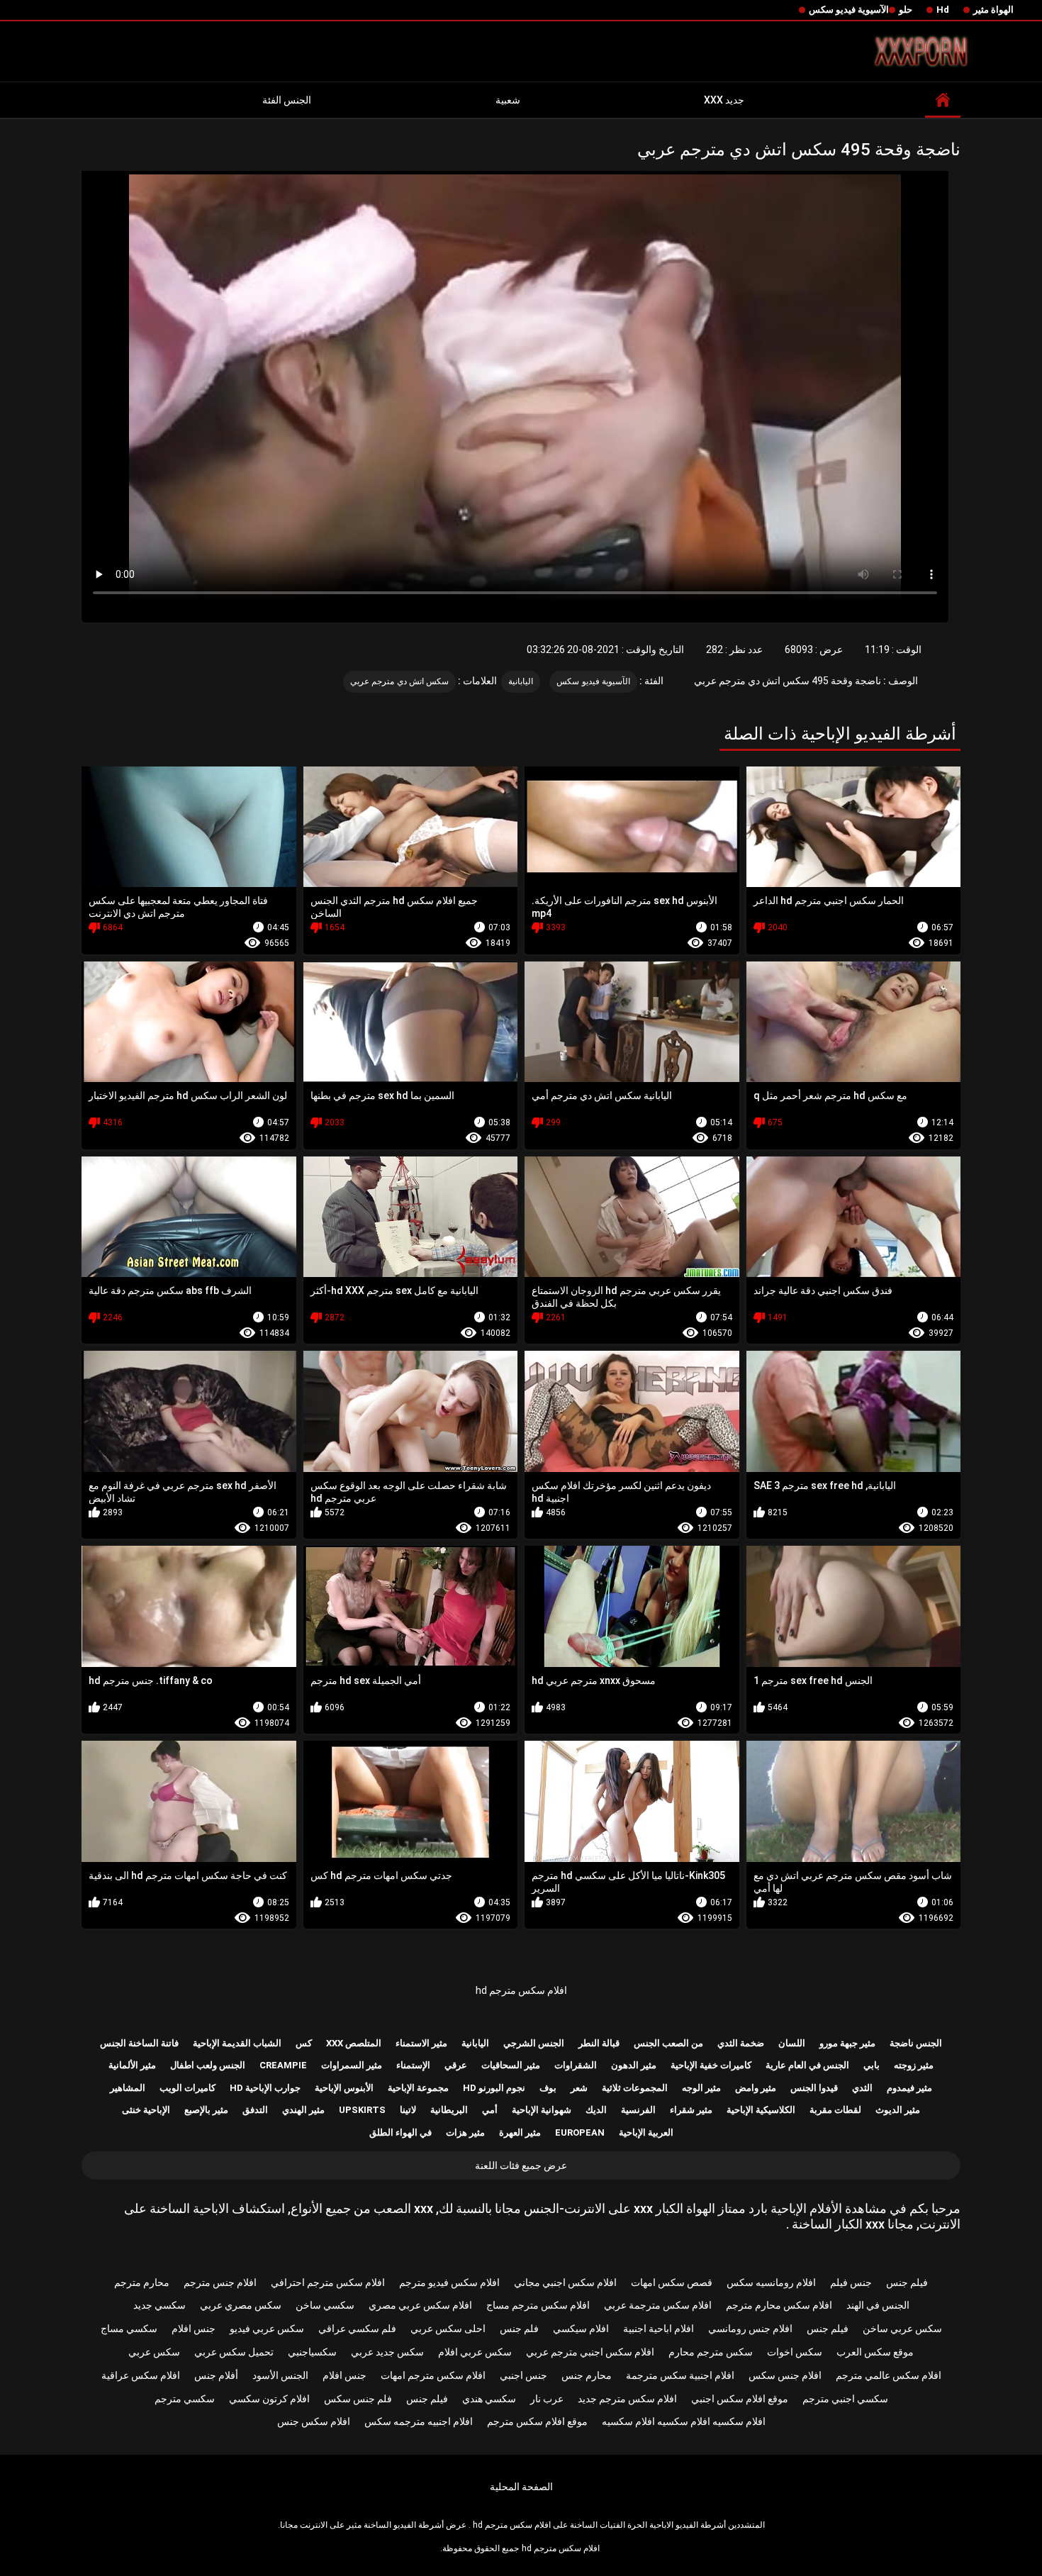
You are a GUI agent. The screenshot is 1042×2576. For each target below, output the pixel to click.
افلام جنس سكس (785, 2375)
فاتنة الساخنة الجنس (139, 2043)
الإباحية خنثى (146, 2110)
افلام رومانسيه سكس (771, 2282)
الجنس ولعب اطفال (208, 2065)
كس (304, 2043)
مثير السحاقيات (511, 2065)
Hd (943, 10)
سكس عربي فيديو (267, 2329)
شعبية (508, 100)
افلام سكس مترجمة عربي (658, 2305)
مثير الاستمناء (421, 2043)
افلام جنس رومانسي (750, 2329)
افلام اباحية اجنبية (659, 2329)
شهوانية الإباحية (542, 2110)
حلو (906, 10)
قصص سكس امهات (672, 2282)
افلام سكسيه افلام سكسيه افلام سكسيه (684, 2421)
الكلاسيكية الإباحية (761, 2110)
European (580, 2132)
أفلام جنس (216, 2375)
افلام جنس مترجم (220, 2282)
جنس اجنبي (523, 2375)
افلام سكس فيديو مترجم (449, 2282)
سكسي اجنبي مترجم (845, 2399)
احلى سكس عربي (448, 2329)
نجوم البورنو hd (494, 2088)
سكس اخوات (795, 2352)
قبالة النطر (599, 2043)
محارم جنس (587, 2375)
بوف (548, 2088)
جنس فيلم (851, 2282)
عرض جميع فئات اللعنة (521, 2165)
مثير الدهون (634, 2065)
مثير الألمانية (132, 2065)
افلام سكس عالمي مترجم (889, 2375)
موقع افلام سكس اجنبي (740, 2399)
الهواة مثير (993, 10)
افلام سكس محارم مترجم (779, 2305)
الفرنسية (638, 2110)
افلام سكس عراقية (141, 2375)
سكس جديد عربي (387, 2352)
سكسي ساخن (325, 2305)
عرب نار (547, 2399)
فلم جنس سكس (358, 2399)
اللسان (792, 2043)
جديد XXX (724, 100)
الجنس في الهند (878, 2305)
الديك (596, 2110)
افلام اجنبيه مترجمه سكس (419, 2421)
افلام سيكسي (581, 2329)
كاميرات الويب (187, 2088)
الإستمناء (413, 2065)
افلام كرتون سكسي (269, 2399)
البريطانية (449, 2110)
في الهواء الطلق (400, 2132)
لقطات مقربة (835, 2110)
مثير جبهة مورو (847, 2043)
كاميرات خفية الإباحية (711, 2065)
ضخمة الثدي (741, 2043)
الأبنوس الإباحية (344, 2088)
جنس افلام (194, 2329)
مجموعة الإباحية (418, 2088)
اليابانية (521, 681)
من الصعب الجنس (668, 2043)
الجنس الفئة (287, 100)
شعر (579, 2088)
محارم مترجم (142, 2282)
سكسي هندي (489, 2399)
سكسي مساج (129, 2329)
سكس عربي (154, 2352)
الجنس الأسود (280, 2375)
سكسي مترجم (185, 2399)
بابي (872, 2065)
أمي (490, 2110)
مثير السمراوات (352, 2065)
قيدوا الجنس (814, 2088)
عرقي (456, 2065)
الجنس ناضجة (916, 2043)
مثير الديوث (898, 2110)
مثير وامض (756, 2088)
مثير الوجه (701, 2088)
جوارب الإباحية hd (265, 2088)
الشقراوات (576, 2065)
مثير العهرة (520, 2132)
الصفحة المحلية (521, 2487)
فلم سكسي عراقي (357, 2329)
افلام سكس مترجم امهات (433, 2375)
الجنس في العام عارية (807, 2065)
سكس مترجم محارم (711, 2352)
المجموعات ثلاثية (635, 2088)
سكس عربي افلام (475, 2352)
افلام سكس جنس (314, 2421)
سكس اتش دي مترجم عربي (399, 681)
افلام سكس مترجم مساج (538, 2305)
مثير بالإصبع (206, 2110)
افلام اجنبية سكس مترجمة (680, 2375)
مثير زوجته (914, 2065)
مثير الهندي (303, 2110)
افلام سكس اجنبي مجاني (565, 2282)
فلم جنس (519, 2329)
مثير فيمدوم (909, 2088)
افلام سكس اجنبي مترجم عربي (590, 2352)
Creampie (283, 2065)
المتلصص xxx (354, 2043)
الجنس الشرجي (534, 2043)
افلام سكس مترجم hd (521, 1990)
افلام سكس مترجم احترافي (328, 2282)
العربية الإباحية (646, 2132)
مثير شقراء (691, 2110)
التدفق (255, 2110)
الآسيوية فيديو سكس (849, 10)
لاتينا (408, 2110)
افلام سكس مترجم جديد (627, 2399)
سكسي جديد (159, 2305)
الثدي (862, 2088)
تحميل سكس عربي (234, 2352)
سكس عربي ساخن (902, 2329)
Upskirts (362, 2110)
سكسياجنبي (312, 2352)
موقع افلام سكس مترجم (537, 2421)
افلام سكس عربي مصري (420, 2305)
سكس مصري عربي (241, 2305)
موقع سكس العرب (875, 2352)
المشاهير (128, 2088)
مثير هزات (465, 2132)
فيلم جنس (907, 2282)
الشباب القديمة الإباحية (237, 2043)
